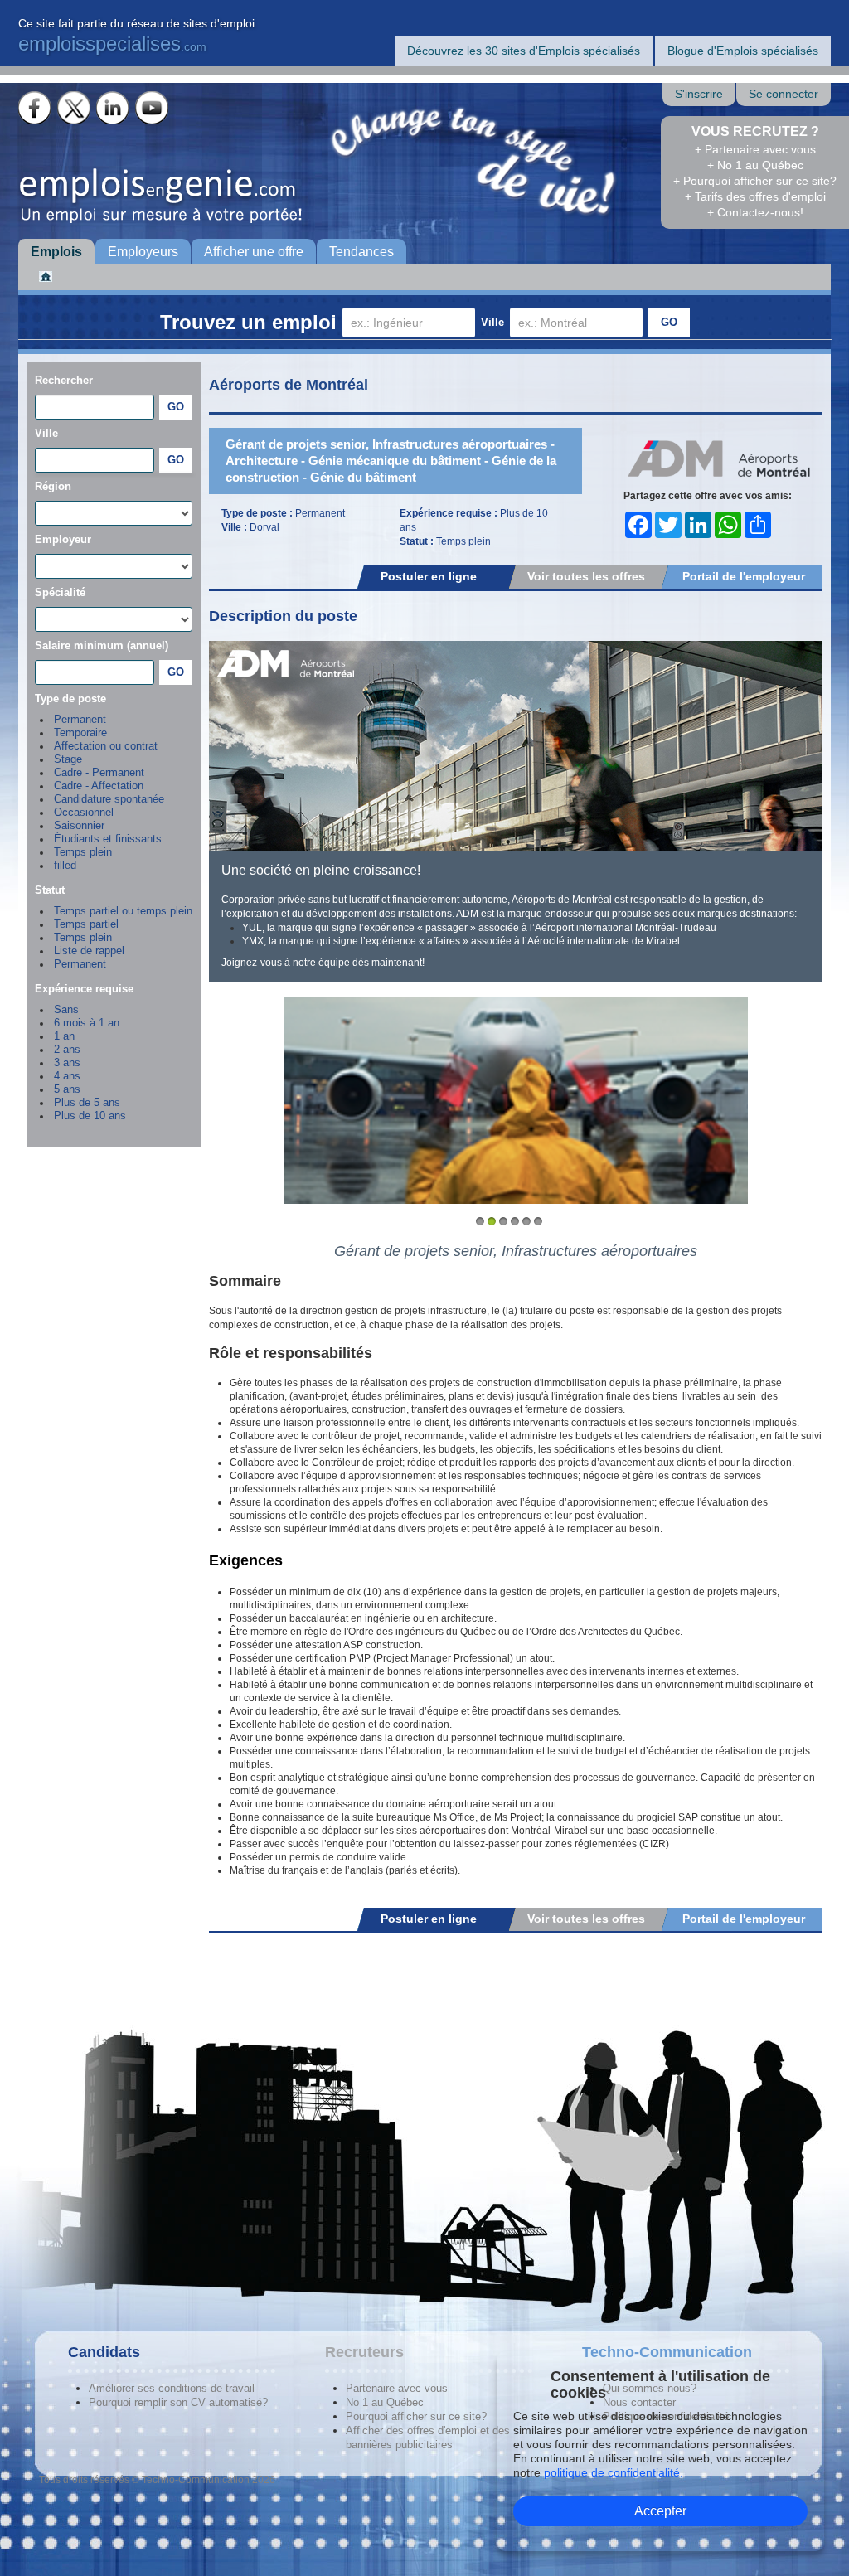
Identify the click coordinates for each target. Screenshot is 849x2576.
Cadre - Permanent (99, 773)
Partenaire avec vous (397, 2388)
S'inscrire (699, 94)
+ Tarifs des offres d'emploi (755, 196)
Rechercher (64, 380)
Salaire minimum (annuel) (102, 645)
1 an (64, 1036)
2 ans (67, 1050)
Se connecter (784, 94)
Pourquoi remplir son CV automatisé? (178, 2402)
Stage (68, 759)
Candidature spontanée (109, 799)
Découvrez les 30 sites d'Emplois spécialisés (524, 51)
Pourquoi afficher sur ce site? (416, 2416)
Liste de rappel (89, 951)
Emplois (56, 252)
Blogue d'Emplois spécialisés (743, 51)
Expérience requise (84, 989)
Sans (66, 1010)
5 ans (67, 1089)
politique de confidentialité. (614, 2472)
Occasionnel (84, 813)
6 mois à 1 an (87, 1023)
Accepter (660, 2511)
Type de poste (70, 699)
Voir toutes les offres (586, 576)
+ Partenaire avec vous (755, 149)
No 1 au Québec (385, 2402)
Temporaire (80, 733)
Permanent (80, 720)
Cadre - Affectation (99, 786)
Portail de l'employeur (744, 576)
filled (65, 866)
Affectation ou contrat (106, 746)
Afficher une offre (254, 252)
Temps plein (83, 852)
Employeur (63, 539)
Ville (492, 322)
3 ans (67, 1063)
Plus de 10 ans (90, 1116)
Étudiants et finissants (108, 839)
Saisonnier (79, 826)
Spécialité (60, 592)
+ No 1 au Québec (755, 165)
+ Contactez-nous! (755, 212)
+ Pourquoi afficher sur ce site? (755, 181)
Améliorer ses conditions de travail (172, 2388)
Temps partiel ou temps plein (123, 911)
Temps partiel (86, 924)
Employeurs (143, 252)
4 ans (67, 1076)
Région (53, 486)
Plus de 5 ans (87, 1103)
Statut (50, 890)
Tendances (361, 252)
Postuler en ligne (429, 576)
